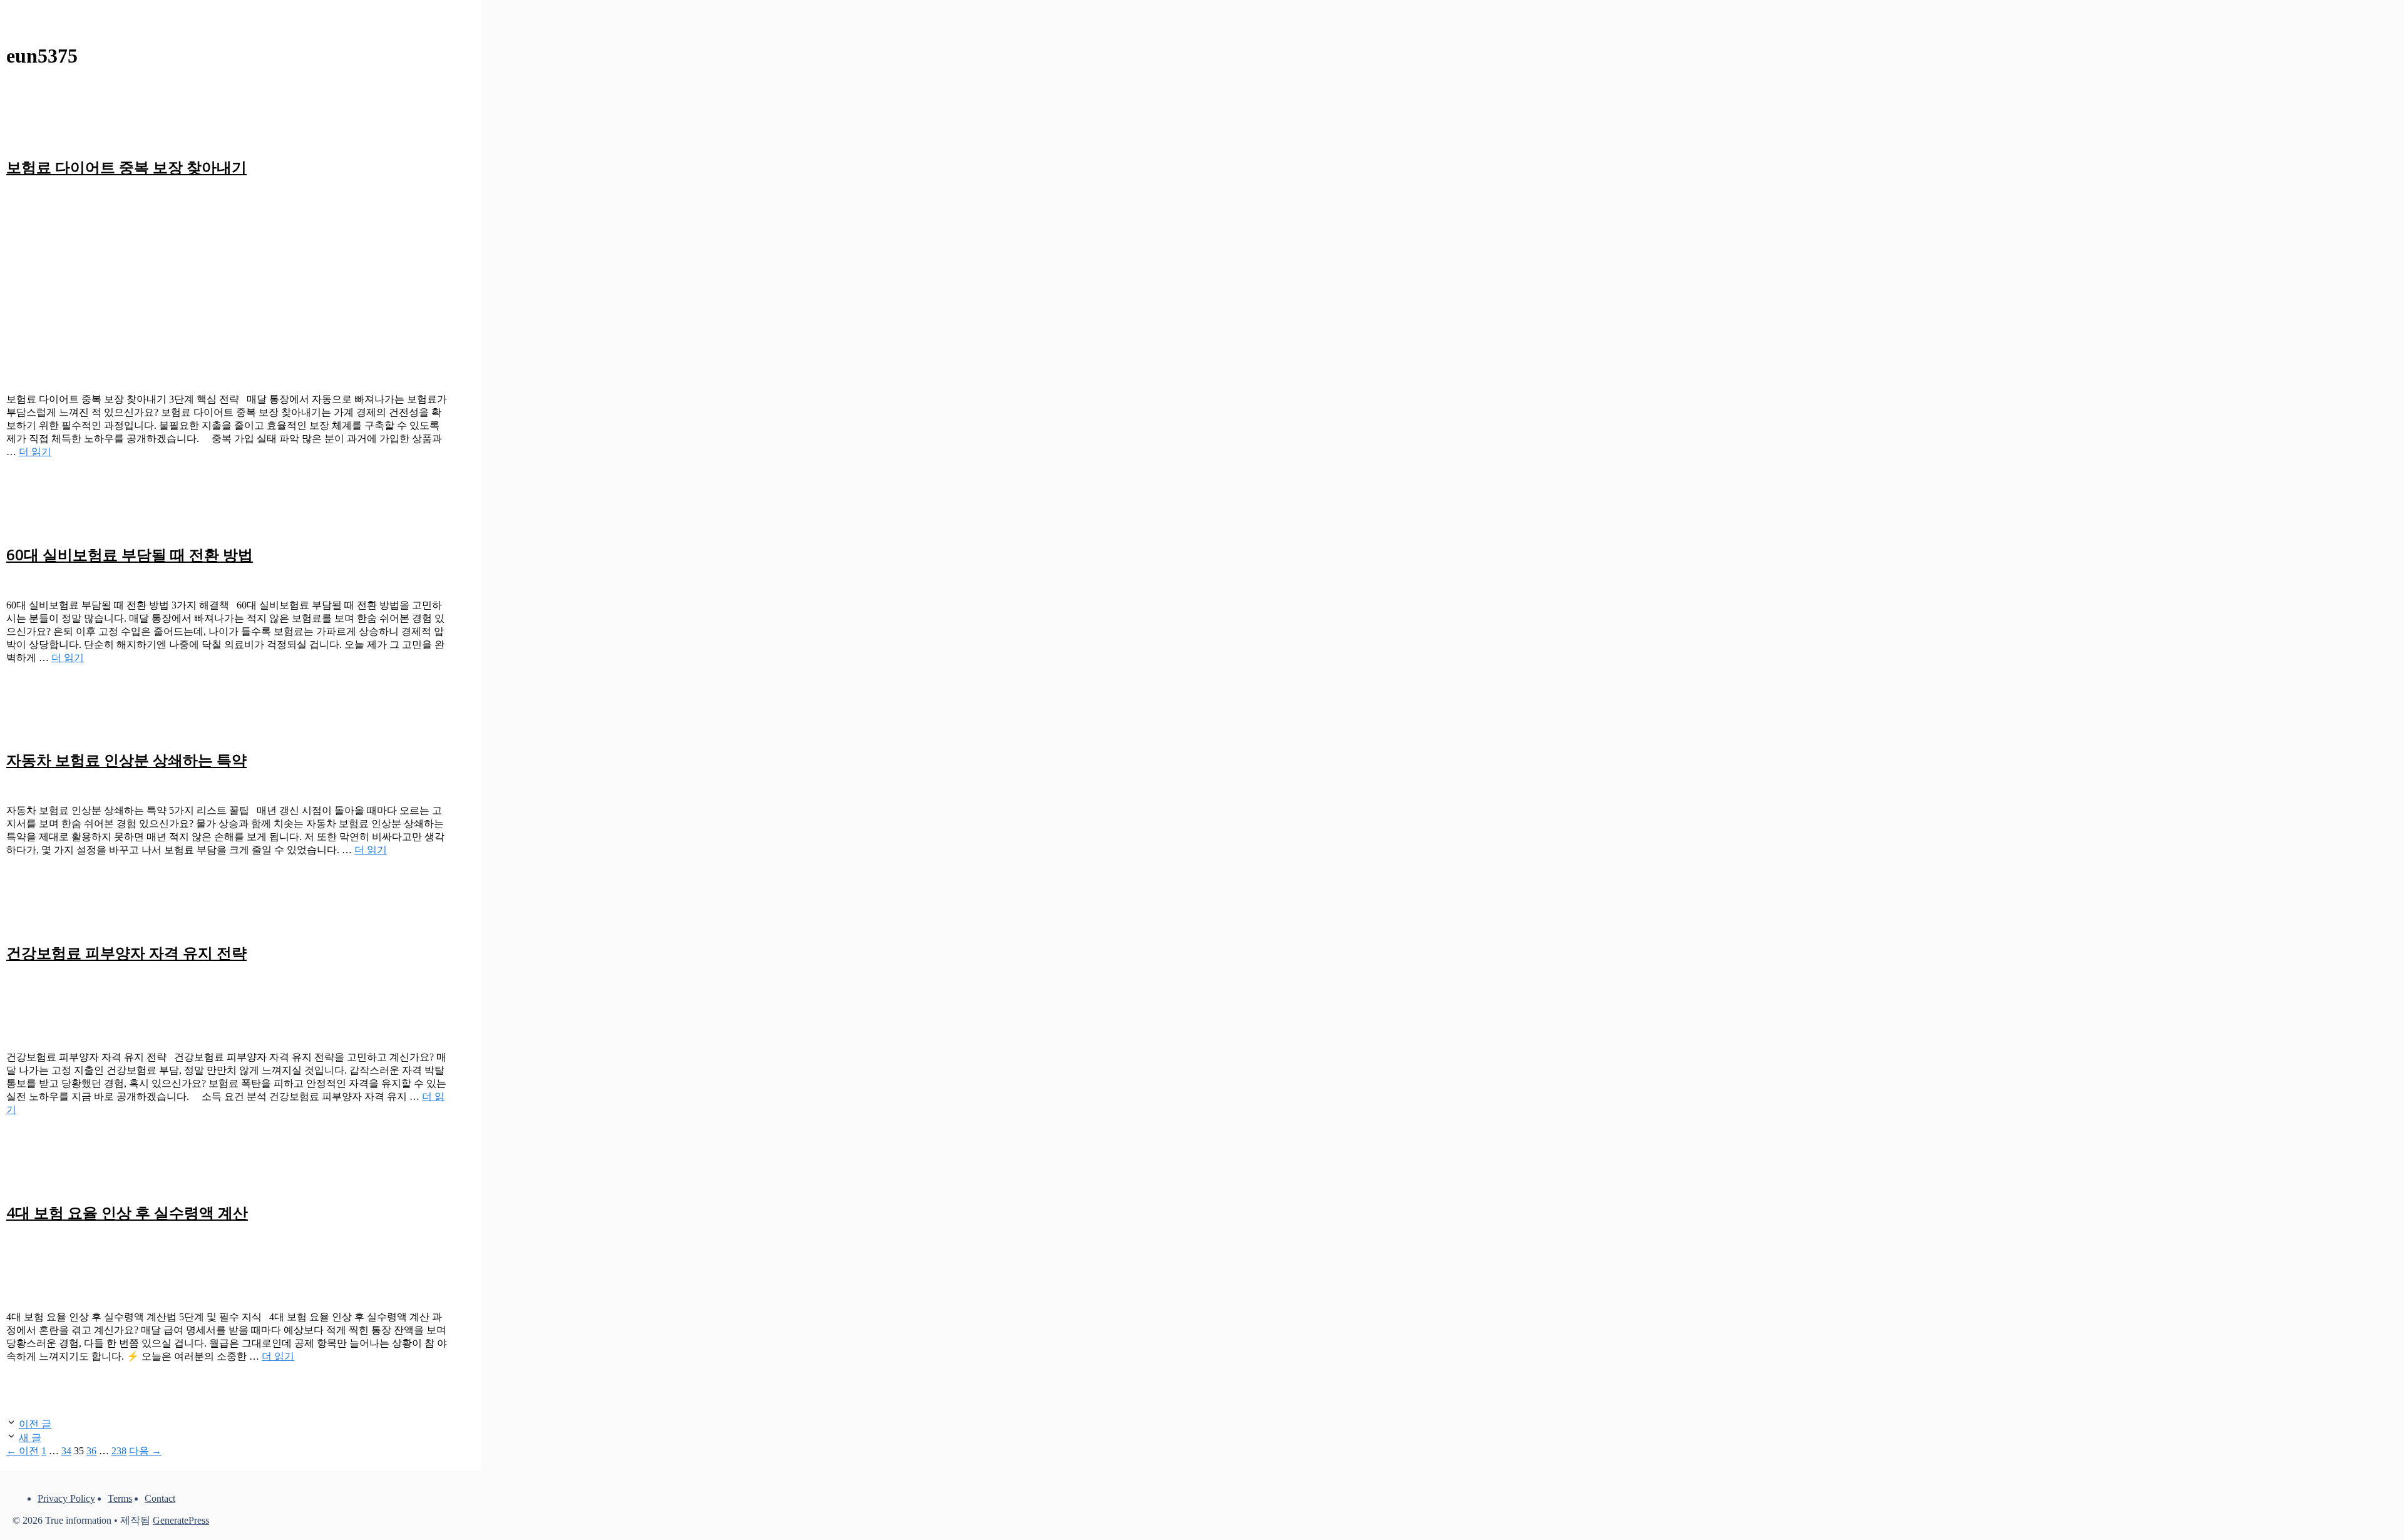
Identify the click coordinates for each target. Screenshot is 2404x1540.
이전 (23, 1451)
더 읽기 (35, 452)
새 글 (30, 1438)
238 (119, 1451)
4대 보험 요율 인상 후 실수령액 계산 (127, 1212)
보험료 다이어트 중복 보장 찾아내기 (126, 167)
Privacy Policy (66, 1498)
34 (66, 1451)
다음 (145, 1451)
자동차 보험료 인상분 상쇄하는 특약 (126, 760)
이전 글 (35, 1424)
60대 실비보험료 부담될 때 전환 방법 (130, 554)
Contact (160, 1498)
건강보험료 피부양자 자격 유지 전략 (126, 952)
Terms (120, 1498)
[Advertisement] (228, 278)
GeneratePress (181, 1520)
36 (91, 1451)
